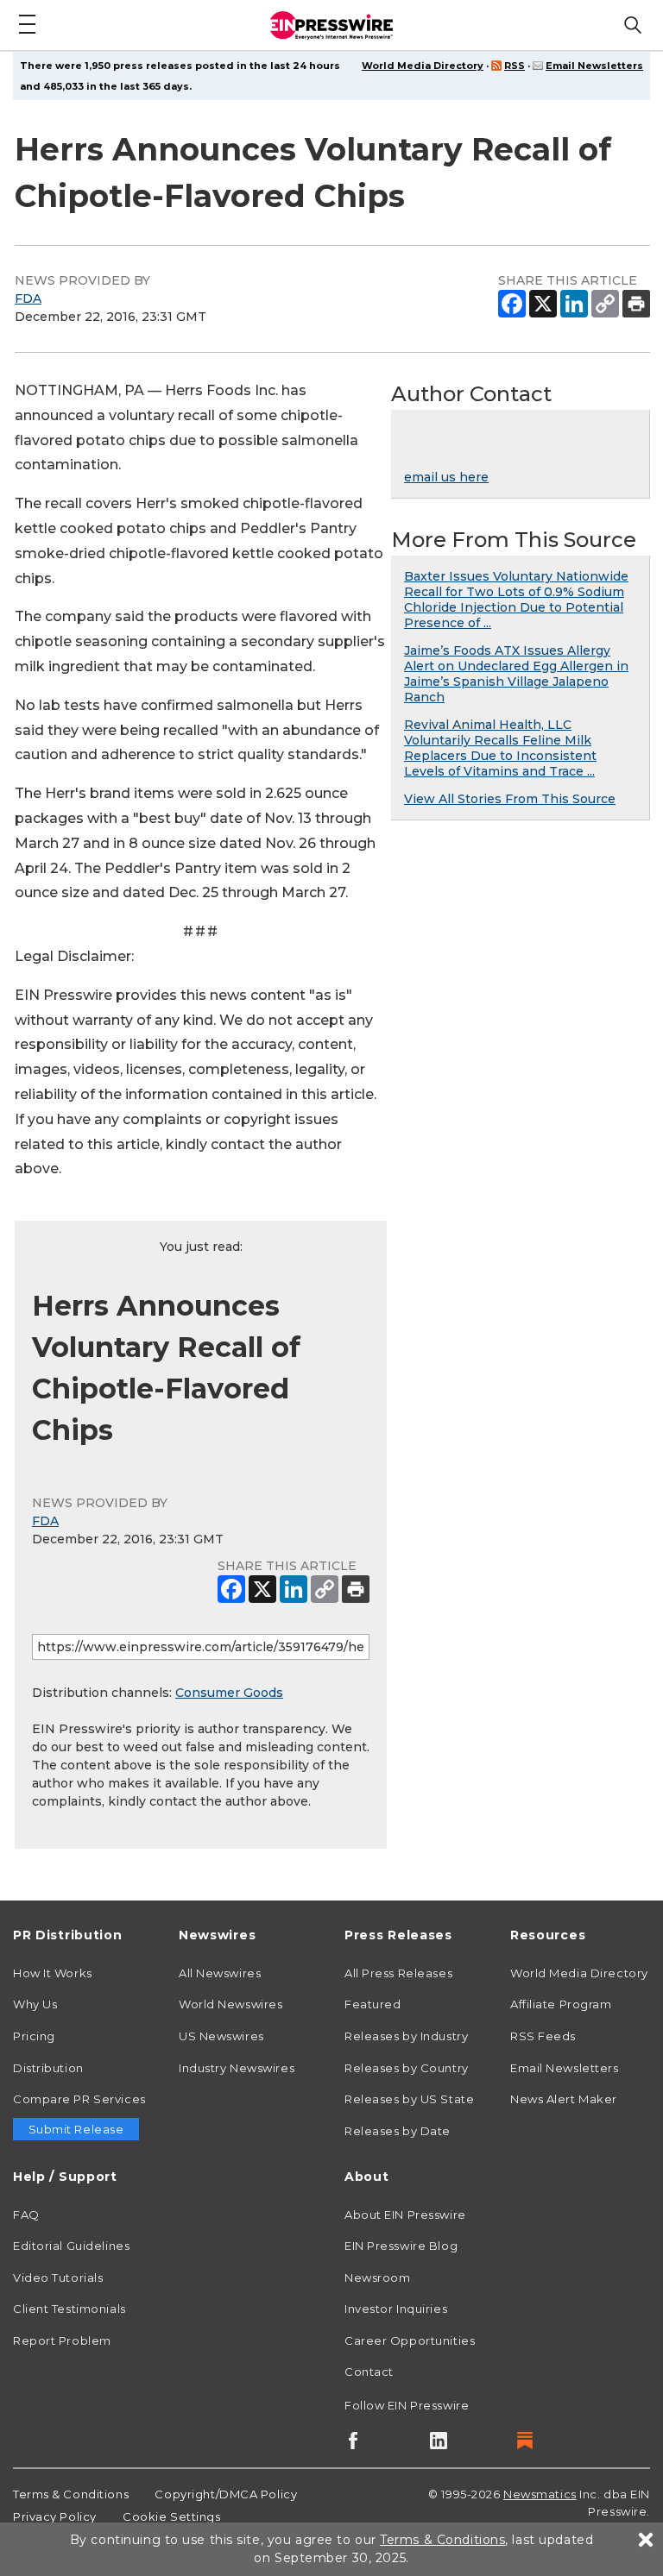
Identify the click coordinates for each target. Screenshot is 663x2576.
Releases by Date (398, 2131)
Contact (369, 2372)
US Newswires (221, 2036)
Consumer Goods (229, 1693)
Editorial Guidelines (71, 2246)
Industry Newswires (237, 2068)
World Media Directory (423, 66)
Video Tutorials (58, 2278)
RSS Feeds (543, 2036)
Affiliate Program (561, 2004)
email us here (446, 477)
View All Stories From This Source (510, 799)
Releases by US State (409, 2099)
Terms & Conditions (71, 2494)
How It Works (53, 1973)
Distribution (48, 2068)
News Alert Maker (564, 2099)
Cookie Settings (171, 2516)
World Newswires (230, 2004)
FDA (28, 298)
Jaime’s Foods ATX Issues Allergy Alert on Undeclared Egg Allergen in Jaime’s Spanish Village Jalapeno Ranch (516, 674)
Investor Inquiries (396, 2309)
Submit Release (76, 2129)
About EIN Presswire (405, 2215)
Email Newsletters (594, 66)
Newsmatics (540, 2494)
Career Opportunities (410, 2340)
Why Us (35, 2004)
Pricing (34, 2036)
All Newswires (220, 1973)
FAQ (26, 2215)
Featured (373, 2004)
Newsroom (377, 2278)
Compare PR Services (79, 2099)
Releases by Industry (406, 2036)
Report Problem (62, 2340)
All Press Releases (398, 1973)
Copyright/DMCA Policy (226, 2494)
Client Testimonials (69, 2309)
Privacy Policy (55, 2516)
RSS (515, 66)
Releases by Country (407, 2068)
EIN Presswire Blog (401, 2246)
